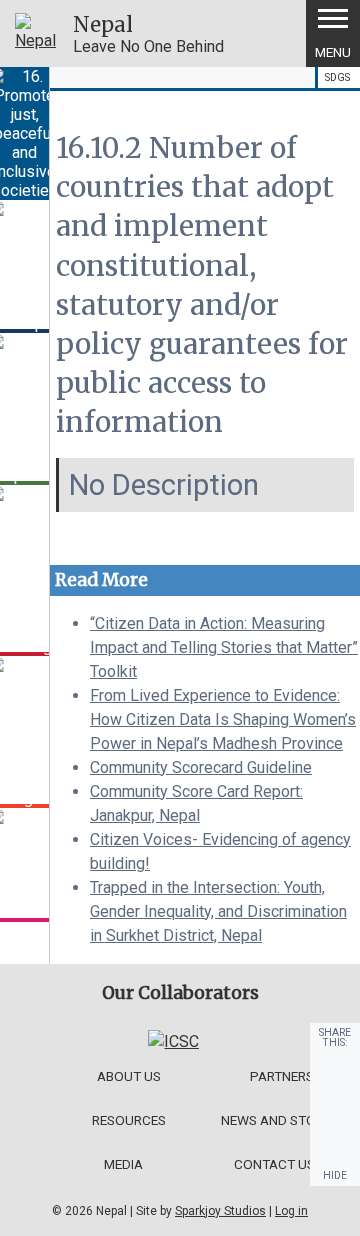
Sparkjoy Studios (220, 1211)
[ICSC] (173, 1041)
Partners (282, 1076)
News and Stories (281, 1120)
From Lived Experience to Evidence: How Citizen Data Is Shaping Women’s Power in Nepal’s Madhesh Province (223, 719)
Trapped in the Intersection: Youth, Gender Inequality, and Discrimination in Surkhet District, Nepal (218, 911)
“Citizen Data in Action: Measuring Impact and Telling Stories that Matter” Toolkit (224, 647)
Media (123, 1164)
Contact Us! (276, 1164)
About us (129, 1076)
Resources (129, 1120)
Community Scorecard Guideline (201, 767)
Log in (291, 1211)
